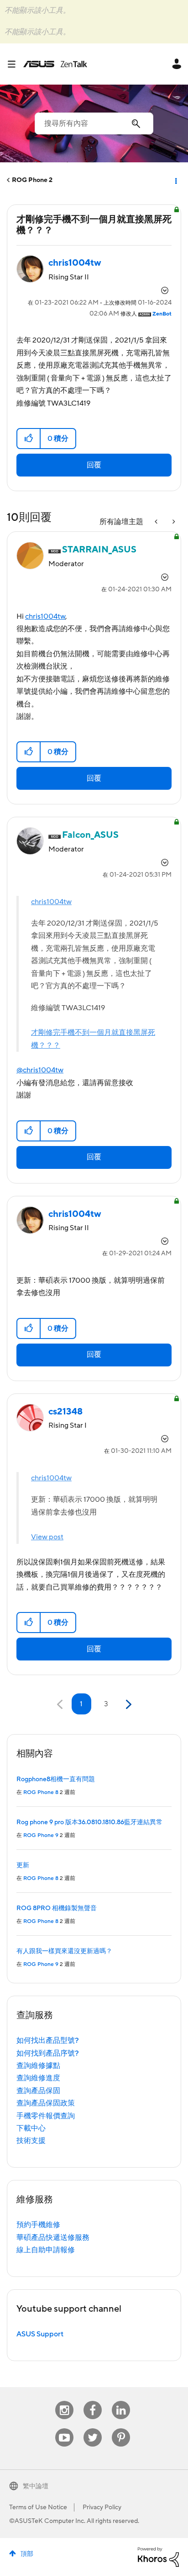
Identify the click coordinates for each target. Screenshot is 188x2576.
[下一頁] (128, 1705)
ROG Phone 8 (41, 1792)
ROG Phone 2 (32, 180)
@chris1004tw (40, 1070)
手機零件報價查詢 (46, 2116)
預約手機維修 (38, 2225)
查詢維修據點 (38, 2066)
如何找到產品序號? (48, 2053)
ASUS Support (40, 2334)
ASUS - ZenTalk (55, 64)
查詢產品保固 (38, 2091)
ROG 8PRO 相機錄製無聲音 (57, 1908)
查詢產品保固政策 (46, 2103)
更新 (23, 1865)
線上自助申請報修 (46, 2250)
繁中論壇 (36, 2486)
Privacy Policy (102, 2507)
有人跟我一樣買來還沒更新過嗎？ (64, 1951)
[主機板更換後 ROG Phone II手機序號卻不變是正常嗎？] (173, 522)
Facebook (93, 2401)
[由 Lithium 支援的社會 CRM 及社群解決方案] (158, 2557)
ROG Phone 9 (41, 1835)
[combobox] (94, 123)
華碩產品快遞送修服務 (53, 2238)
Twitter (93, 2429)
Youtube (64, 2429)
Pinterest (121, 2429)
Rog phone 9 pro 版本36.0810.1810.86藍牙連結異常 (89, 1822)
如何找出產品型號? (48, 2040)
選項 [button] (175, 180)
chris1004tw (45, 616)
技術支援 (31, 2141)
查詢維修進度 (38, 2078)
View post (47, 1537)
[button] (29, 439)
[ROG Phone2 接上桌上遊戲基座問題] (157, 522)
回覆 (94, 465)
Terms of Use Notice (38, 2507)
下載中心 (31, 2128)
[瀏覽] (15, 64)
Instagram (65, 2401)
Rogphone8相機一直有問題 (56, 1779)
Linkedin (121, 2401)
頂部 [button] (27, 2554)
